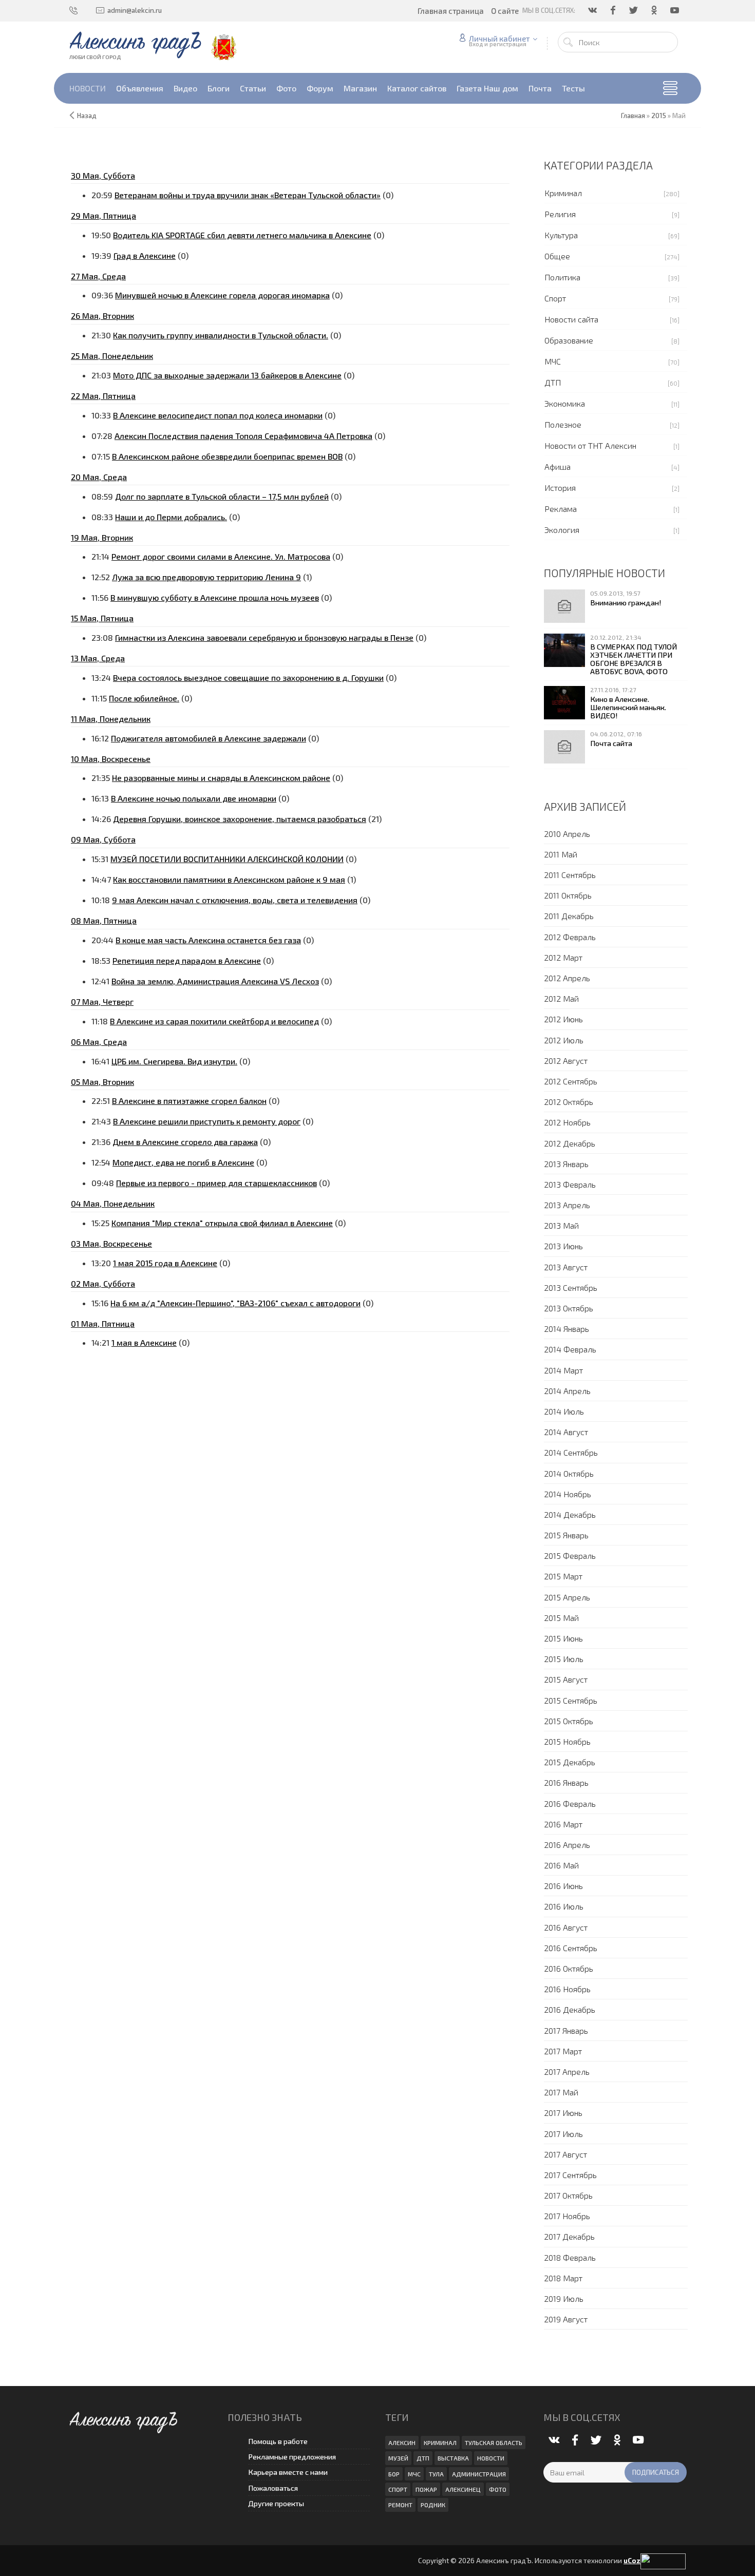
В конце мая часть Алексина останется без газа (208, 940)
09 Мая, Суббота (103, 839)
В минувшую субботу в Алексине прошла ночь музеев (215, 597)
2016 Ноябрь (567, 1989)
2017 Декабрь (569, 2236)
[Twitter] (634, 10)
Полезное (563, 424)
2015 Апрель (567, 1597)
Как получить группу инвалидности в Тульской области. (221, 335)
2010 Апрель (567, 834)
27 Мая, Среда (98, 276)
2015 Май (561, 1618)
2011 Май (561, 854)
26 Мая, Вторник (102, 316)
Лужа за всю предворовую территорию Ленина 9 (206, 577)
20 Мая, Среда (99, 477)
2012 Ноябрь (567, 1122)
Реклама (561, 509)
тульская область (494, 2443)
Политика (562, 277)
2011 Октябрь (568, 895)
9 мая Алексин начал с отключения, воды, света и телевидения (235, 900)
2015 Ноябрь (567, 1741)
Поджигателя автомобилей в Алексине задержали (209, 738)
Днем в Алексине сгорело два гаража (185, 1142)
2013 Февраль (570, 1184)
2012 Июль (564, 1040)
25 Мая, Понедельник (112, 356)
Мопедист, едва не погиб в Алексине (183, 1162)
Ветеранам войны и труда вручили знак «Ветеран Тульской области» (248, 195)
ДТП (553, 382)
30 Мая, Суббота (103, 175)
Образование (569, 340)
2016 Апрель (567, 1845)
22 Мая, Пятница (103, 396)
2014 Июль (564, 1411)
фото (498, 2489)
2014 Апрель (567, 1391)
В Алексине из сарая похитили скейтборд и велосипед (214, 1021)
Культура (561, 235)
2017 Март (563, 2051)
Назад (87, 116)
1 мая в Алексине (144, 1342)
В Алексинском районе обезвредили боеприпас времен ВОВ (227, 456)
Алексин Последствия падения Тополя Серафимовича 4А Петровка (243, 436)
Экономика (565, 403)
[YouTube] (675, 10)
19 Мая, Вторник (102, 537)
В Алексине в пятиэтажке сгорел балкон (189, 1101)
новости (491, 2458)
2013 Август (566, 1267)
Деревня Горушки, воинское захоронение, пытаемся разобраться (240, 819)
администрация (479, 2474)
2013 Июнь (563, 1246)
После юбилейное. (144, 698)
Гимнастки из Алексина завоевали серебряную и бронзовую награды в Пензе (264, 637)
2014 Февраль (570, 1349)
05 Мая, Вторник (102, 1082)
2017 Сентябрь (570, 2175)
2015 (659, 116)
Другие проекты (276, 2503)
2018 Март (563, 2278)
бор (394, 2474)
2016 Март (563, 1824)
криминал (440, 2443)
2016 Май (561, 1865)
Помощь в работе (278, 2441)
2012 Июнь (563, 1019)
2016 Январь (566, 1782)
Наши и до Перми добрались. (171, 517)
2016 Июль (564, 1906)
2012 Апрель (567, 978)
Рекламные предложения (292, 2457)
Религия (560, 214)
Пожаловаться (273, 2488)
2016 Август (566, 1927)
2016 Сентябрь (571, 1948)
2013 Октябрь (569, 1308)
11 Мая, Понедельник (111, 719)
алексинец (463, 2489)
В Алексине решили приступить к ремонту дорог (207, 1121)
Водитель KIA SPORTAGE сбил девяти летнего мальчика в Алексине (242, 235)
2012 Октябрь (569, 1102)
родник (433, 2505)
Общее (557, 256)
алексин (402, 2443)
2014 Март (563, 1370)
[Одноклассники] (655, 10)
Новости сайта (571, 319)
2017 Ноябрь (567, 2216)
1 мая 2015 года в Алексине (165, 1263)
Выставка (453, 2458)
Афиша (558, 466)
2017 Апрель (567, 2072)
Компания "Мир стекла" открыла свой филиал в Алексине (222, 1223)
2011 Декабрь (569, 916)
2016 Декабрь (570, 2009)
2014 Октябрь (569, 1473)
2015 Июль (564, 1659)
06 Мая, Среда (99, 1042)
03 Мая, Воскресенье (111, 1243)
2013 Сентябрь (571, 1287)
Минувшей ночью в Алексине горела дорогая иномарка (222, 295)
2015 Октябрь (569, 1721)
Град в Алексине (145, 255)
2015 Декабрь (570, 1762)
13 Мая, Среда (98, 658)
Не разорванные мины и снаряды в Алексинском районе (221, 778)
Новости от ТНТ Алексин (590, 445)
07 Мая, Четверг (102, 1001)
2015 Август (566, 1679)
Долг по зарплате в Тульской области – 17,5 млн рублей (222, 496)
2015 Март (563, 1576)
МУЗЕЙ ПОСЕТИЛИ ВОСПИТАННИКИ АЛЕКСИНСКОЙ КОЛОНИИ (227, 859)
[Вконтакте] (593, 10)
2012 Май (561, 998)
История (560, 488)
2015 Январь (566, 1535)
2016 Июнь (563, 1886)
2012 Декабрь (570, 1143)
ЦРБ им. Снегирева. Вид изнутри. (174, 1061)
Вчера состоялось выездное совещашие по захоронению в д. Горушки (248, 678)
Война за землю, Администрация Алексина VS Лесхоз (215, 981)
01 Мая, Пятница (103, 1323)
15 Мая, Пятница (102, 618)
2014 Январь (567, 1329)
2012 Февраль (570, 937)
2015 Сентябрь (571, 1700)
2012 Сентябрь (571, 1081)
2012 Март (563, 957)
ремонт (400, 2505)
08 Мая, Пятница (104, 920)
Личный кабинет (499, 39)
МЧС (553, 361)
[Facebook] (614, 10)
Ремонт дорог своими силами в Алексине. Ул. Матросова (221, 556)
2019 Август (566, 2319)
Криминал (563, 193)
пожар (426, 2489)
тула (436, 2474)
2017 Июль (563, 2134)
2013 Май (561, 1225)
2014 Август (566, 1432)
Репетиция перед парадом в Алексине (187, 960)
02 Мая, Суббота (103, 1283)
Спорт (555, 298)
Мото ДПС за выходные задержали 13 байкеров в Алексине (227, 375)
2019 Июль (564, 2298)
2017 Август (565, 2154)
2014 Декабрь (570, 1514)
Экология (562, 530)
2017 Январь (566, 2030)
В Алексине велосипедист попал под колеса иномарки (218, 415)
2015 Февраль (570, 1556)
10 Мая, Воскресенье (111, 759)
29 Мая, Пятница (103, 215)
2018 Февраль (570, 2257)
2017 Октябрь (568, 2195)
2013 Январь (566, 1164)
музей (398, 2458)
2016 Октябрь (569, 1968)
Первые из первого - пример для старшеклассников (216, 1183)
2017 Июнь (563, 2113)
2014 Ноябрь (568, 1494)
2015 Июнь (563, 1638)
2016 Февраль (570, 1804)
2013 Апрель (567, 1205)
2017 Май (561, 2092)
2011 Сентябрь (570, 875)
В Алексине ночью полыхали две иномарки (194, 798)
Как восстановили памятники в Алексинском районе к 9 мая (229, 879)
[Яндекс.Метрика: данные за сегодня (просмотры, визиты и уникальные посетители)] (663, 2561)
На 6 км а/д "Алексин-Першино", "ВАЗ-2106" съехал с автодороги (235, 1303)
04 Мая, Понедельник (113, 1203)
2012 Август (566, 1061)
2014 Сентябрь (571, 1452)
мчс (414, 2474)
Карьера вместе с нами (288, 2472)
